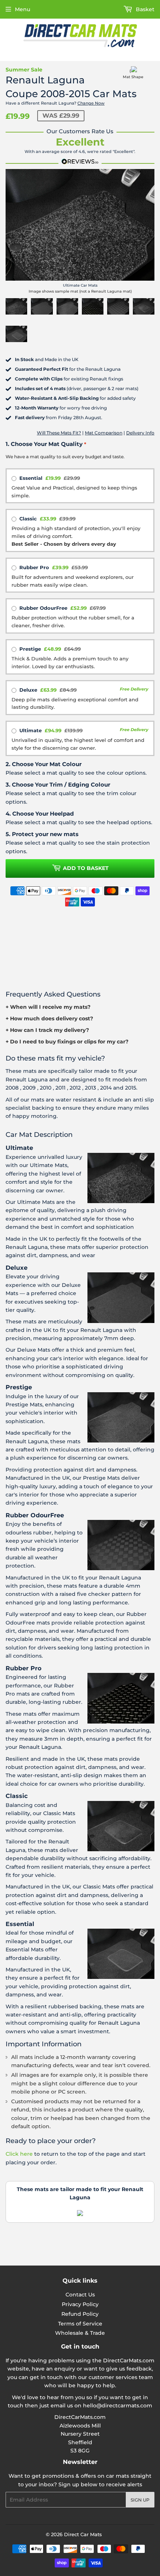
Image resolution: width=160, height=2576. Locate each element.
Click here (19, 2154)
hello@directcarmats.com (118, 2406)
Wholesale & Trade (80, 2333)
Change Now (91, 103)
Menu (23, 9)
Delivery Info (140, 433)
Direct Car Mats (83, 2534)
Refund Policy (80, 2314)
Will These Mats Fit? (59, 433)
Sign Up (140, 2500)
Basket (144, 9)
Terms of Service (80, 2324)
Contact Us (80, 2295)
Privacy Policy (80, 2304)
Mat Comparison (104, 433)
